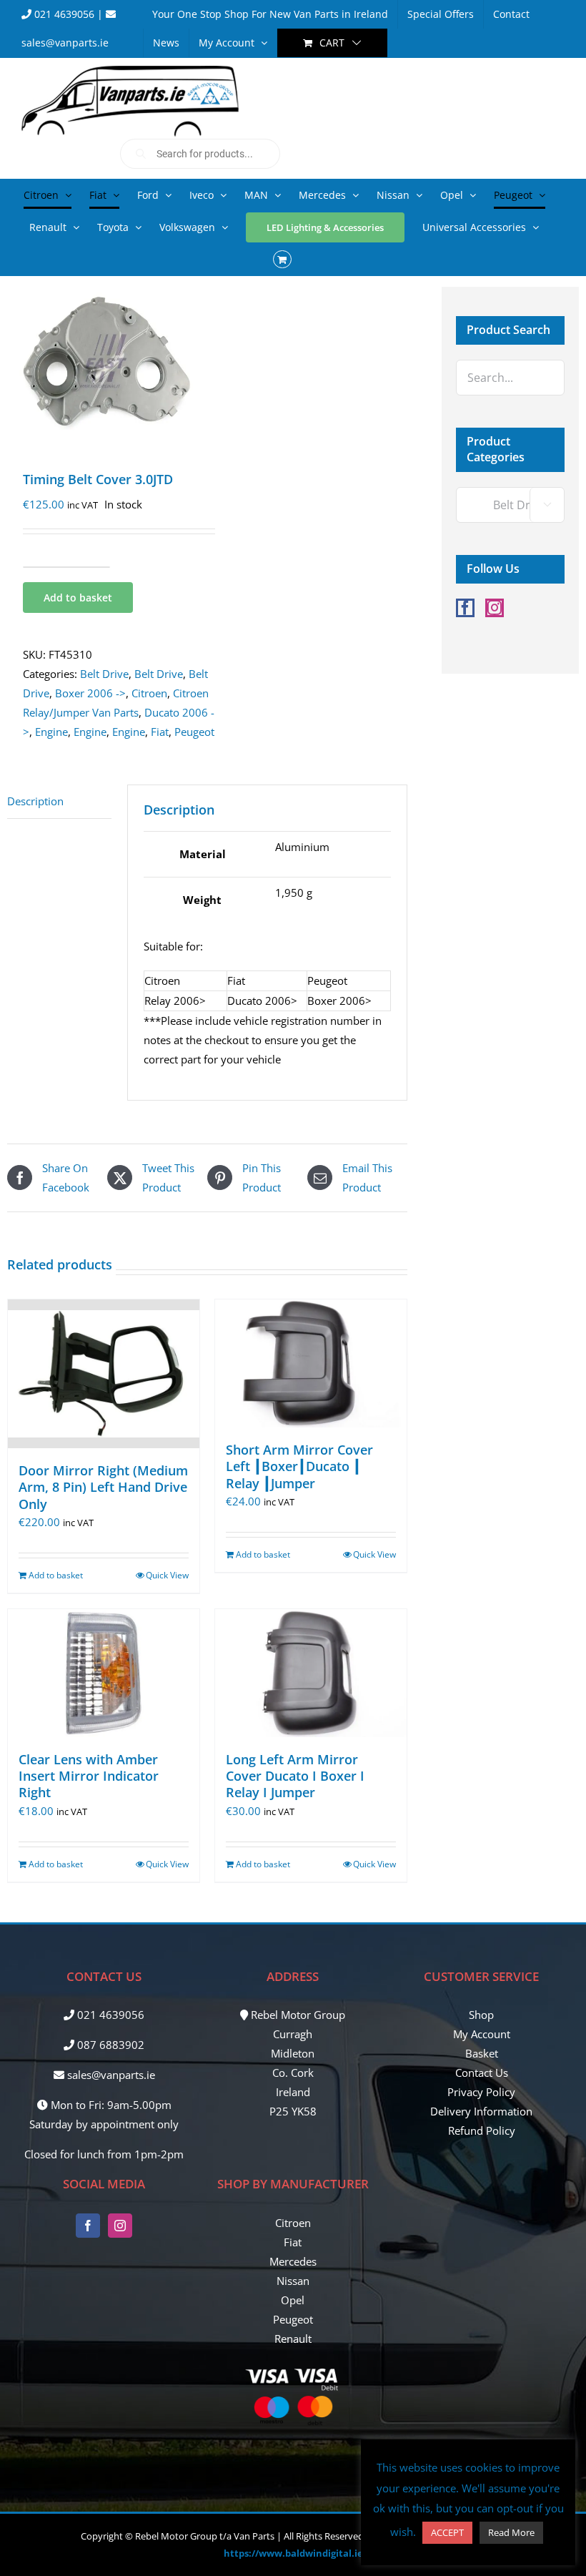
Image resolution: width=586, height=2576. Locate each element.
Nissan (293, 2281)
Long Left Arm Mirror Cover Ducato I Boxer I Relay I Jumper (295, 1776)
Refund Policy (482, 2130)
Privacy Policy (481, 2092)
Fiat (160, 732)
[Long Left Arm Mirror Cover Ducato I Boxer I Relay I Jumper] (311, 1673)
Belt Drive (104, 674)
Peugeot (194, 732)
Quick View (167, 1575)
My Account (482, 2034)
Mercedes (293, 2261)
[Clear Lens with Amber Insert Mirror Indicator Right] (104, 1673)
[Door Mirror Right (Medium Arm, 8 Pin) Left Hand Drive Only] (104, 1373)
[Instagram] (495, 608)
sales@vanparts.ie (110, 2075)
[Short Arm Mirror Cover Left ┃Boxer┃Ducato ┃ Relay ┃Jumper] (311, 1363)
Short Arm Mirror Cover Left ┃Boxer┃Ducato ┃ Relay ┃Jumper (299, 1466)
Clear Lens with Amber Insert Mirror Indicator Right (89, 1776)
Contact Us (482, 2073)
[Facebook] (465, 608)
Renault (293, 2339)
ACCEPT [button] (447, 2532)
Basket (482, 2053)
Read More (511, 2532)
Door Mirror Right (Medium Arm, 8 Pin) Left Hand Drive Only (103, 1487)
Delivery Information (481, 2111)
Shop (481, 2015)
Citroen (149, 693)
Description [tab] (35, 801)
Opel (293, 2300)
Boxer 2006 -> (90, 693)
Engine (51, 732)
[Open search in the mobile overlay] (200, 154)
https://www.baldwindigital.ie (293, 2553)
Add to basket (78, 598)
